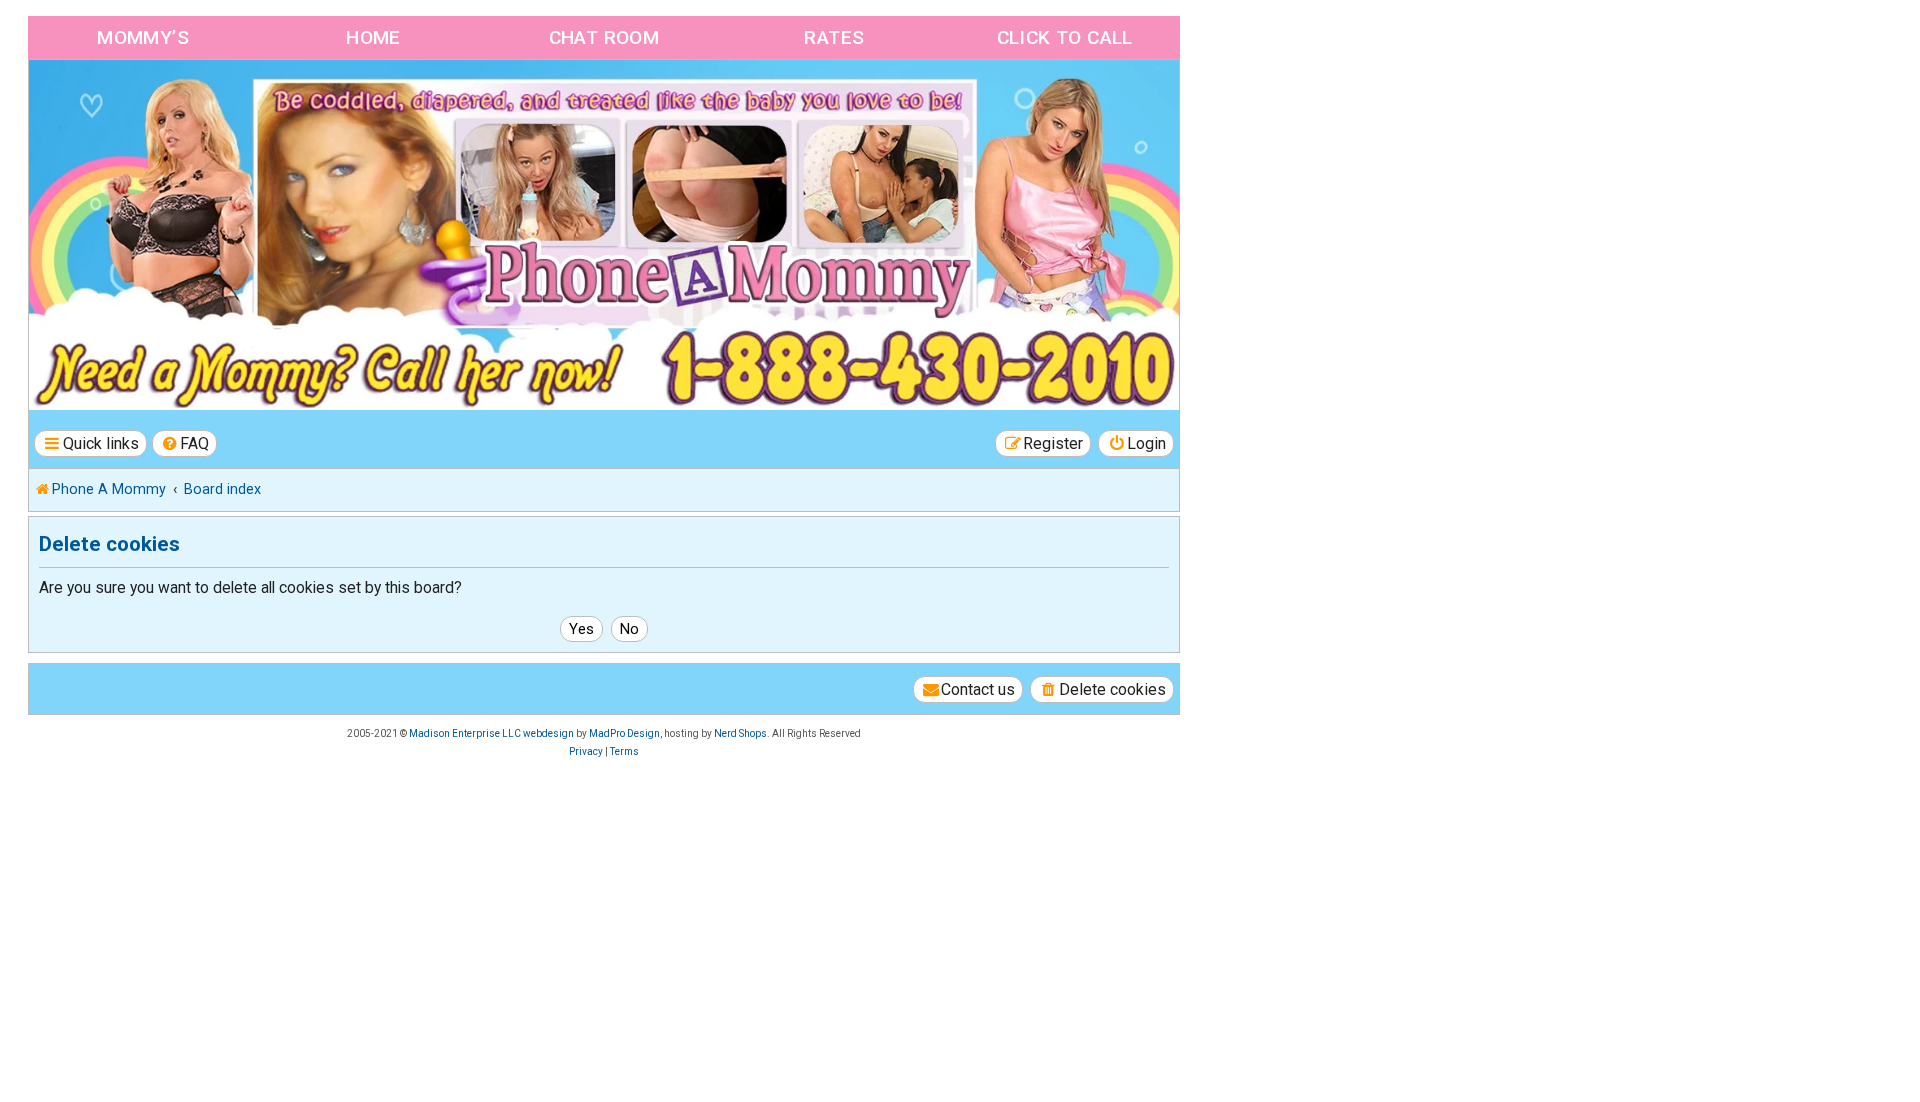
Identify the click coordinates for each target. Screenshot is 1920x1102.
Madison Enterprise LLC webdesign (491, 733)
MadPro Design (624, 733)
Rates (834, 37)
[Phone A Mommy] (143, 102)
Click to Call (1065, 37)
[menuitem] (185, 443)
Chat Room (604, 37)
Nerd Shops (740, 733)
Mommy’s (143, 37)
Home (373, 37)
